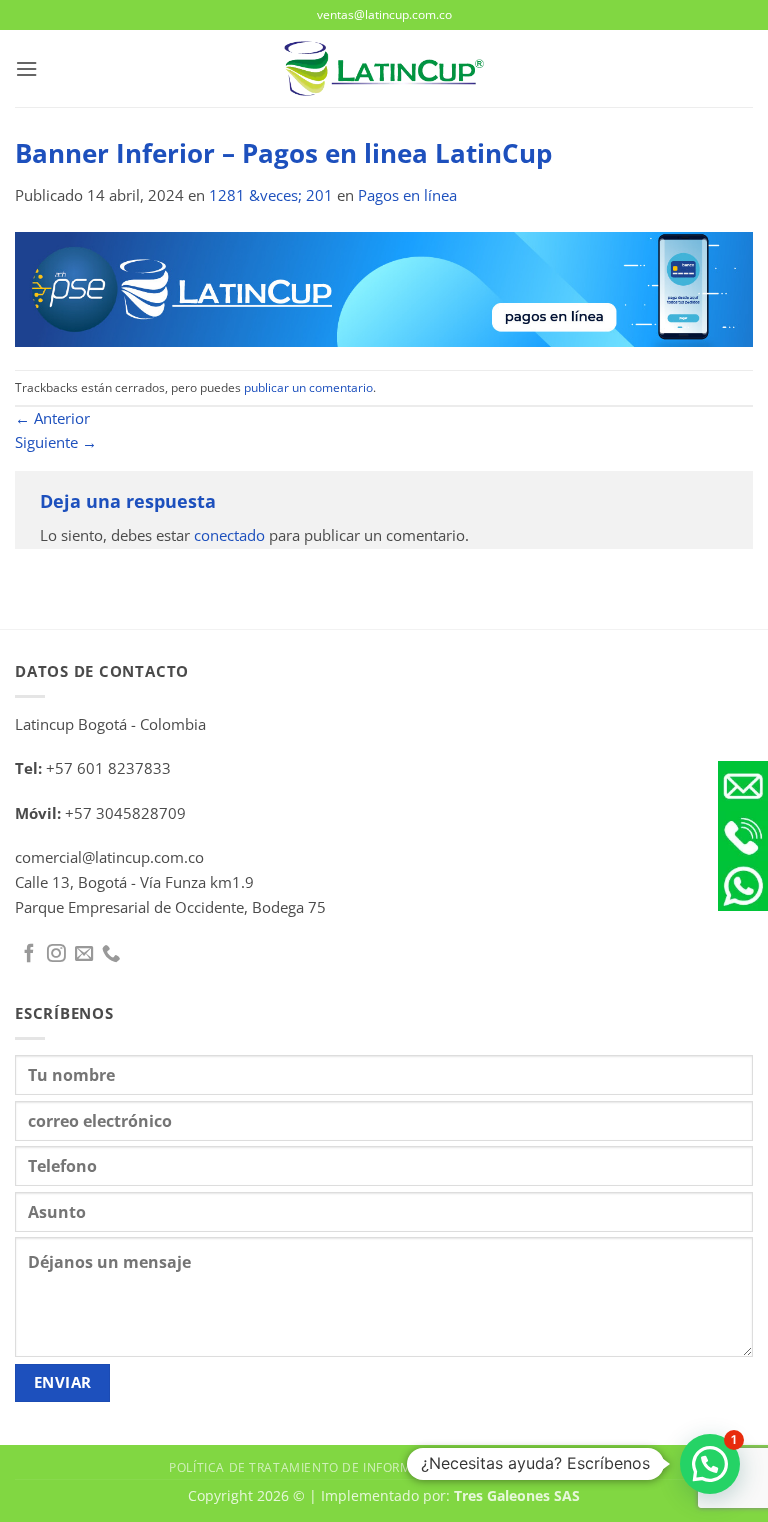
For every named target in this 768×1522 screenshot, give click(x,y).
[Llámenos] (111, 954)
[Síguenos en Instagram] (56, 954)
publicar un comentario (308, 387)
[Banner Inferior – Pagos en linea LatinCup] (384, 288)
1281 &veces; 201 (271, 195)
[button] (26, 69)
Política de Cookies (532, 1467)
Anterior (52, 418)
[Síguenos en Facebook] (29, 954)
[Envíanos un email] (84, 954)
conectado (229, 535)
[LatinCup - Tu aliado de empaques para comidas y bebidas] (384, 68)
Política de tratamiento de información (310, 1467)
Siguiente (56, 442)
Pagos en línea (407, 195)
